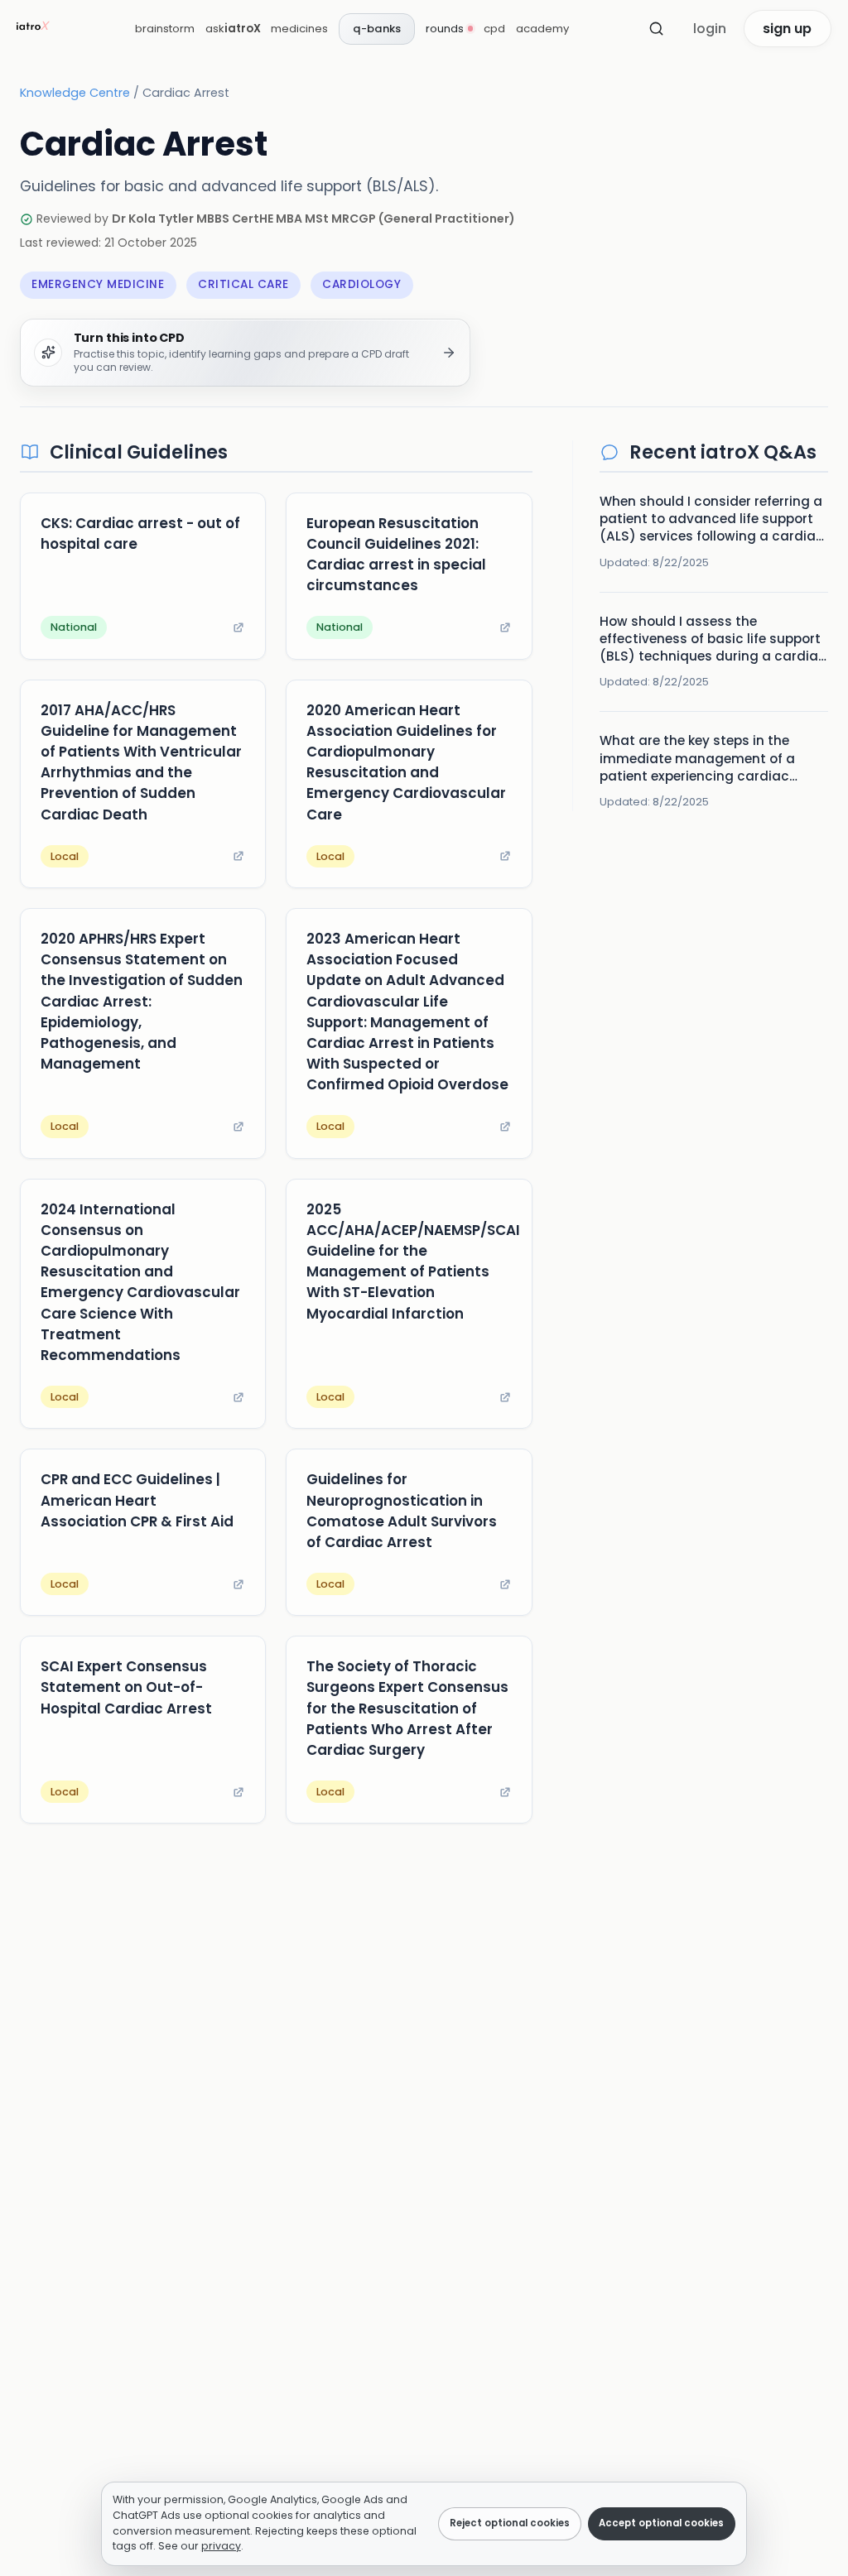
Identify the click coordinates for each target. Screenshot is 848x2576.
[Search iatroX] (657, 29)
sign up (787, 29)
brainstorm (165, 29)
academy (542, 29)
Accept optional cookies (661, 2523)
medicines (299, 29)
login (710, 29)
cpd (494, 29)
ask (233, 29)
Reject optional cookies (510, 2523)
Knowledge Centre (75, 93)
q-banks (377, 29)
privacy (221, 2546)
